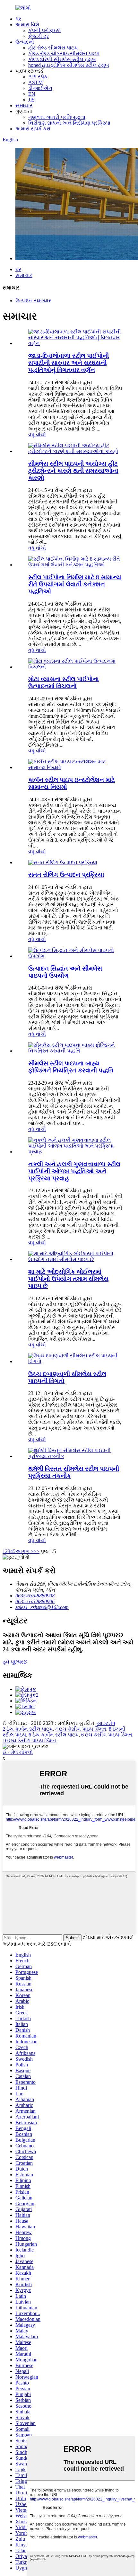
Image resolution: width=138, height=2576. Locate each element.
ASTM (35, 82)
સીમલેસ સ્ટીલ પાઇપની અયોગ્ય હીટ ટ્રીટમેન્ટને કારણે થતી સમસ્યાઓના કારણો (73, 471)
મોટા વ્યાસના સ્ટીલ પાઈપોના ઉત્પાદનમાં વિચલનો (64, 683)
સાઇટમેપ (106, 1723)
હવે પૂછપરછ (15, 1662)
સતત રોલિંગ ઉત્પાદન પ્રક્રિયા (66, 875)
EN (32, 94)
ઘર (18, 19)
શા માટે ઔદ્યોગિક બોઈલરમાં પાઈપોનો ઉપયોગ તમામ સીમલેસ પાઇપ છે (68, 1279)
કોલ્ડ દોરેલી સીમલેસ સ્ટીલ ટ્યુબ (62, 59)
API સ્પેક (38, 77)
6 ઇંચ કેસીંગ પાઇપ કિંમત (107, 1735)
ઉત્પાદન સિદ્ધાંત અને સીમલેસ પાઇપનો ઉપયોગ (65, 972)
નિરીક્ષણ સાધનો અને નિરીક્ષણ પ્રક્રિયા (69, 123)
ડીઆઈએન (40, 88)
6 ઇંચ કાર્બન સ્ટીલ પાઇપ (54, 1735)
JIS (31, 100)
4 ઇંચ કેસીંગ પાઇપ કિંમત (81, 1729)
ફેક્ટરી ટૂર (39, 36)
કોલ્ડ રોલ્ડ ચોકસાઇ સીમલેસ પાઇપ (64, 53)
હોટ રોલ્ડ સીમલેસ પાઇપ (53, 48)
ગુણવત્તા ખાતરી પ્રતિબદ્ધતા (57, 117)
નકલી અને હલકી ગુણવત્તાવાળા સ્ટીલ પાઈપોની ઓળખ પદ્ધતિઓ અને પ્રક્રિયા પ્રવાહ (74, 1171)
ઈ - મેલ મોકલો (18, 1752)
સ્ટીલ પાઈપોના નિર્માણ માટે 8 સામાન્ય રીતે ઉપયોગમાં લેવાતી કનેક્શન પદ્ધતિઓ (75, 584)
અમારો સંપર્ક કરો (33, 129)
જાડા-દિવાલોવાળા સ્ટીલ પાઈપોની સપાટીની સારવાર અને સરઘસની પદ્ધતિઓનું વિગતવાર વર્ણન (69, 363)
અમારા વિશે (27, 25)
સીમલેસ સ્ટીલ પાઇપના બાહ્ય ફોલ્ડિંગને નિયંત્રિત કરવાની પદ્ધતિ (71, 1067)
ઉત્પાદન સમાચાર (33, 301)
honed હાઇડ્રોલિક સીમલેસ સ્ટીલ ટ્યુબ (69, 65)
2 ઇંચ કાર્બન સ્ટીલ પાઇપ (28, 1729)
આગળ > (25, 1551)
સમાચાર (24, 106)
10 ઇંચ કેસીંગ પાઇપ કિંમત (29, 1741)
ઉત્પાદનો (25, 42)
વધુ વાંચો (37, 435)
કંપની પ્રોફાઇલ (44, 30)
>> (37, 1551)
